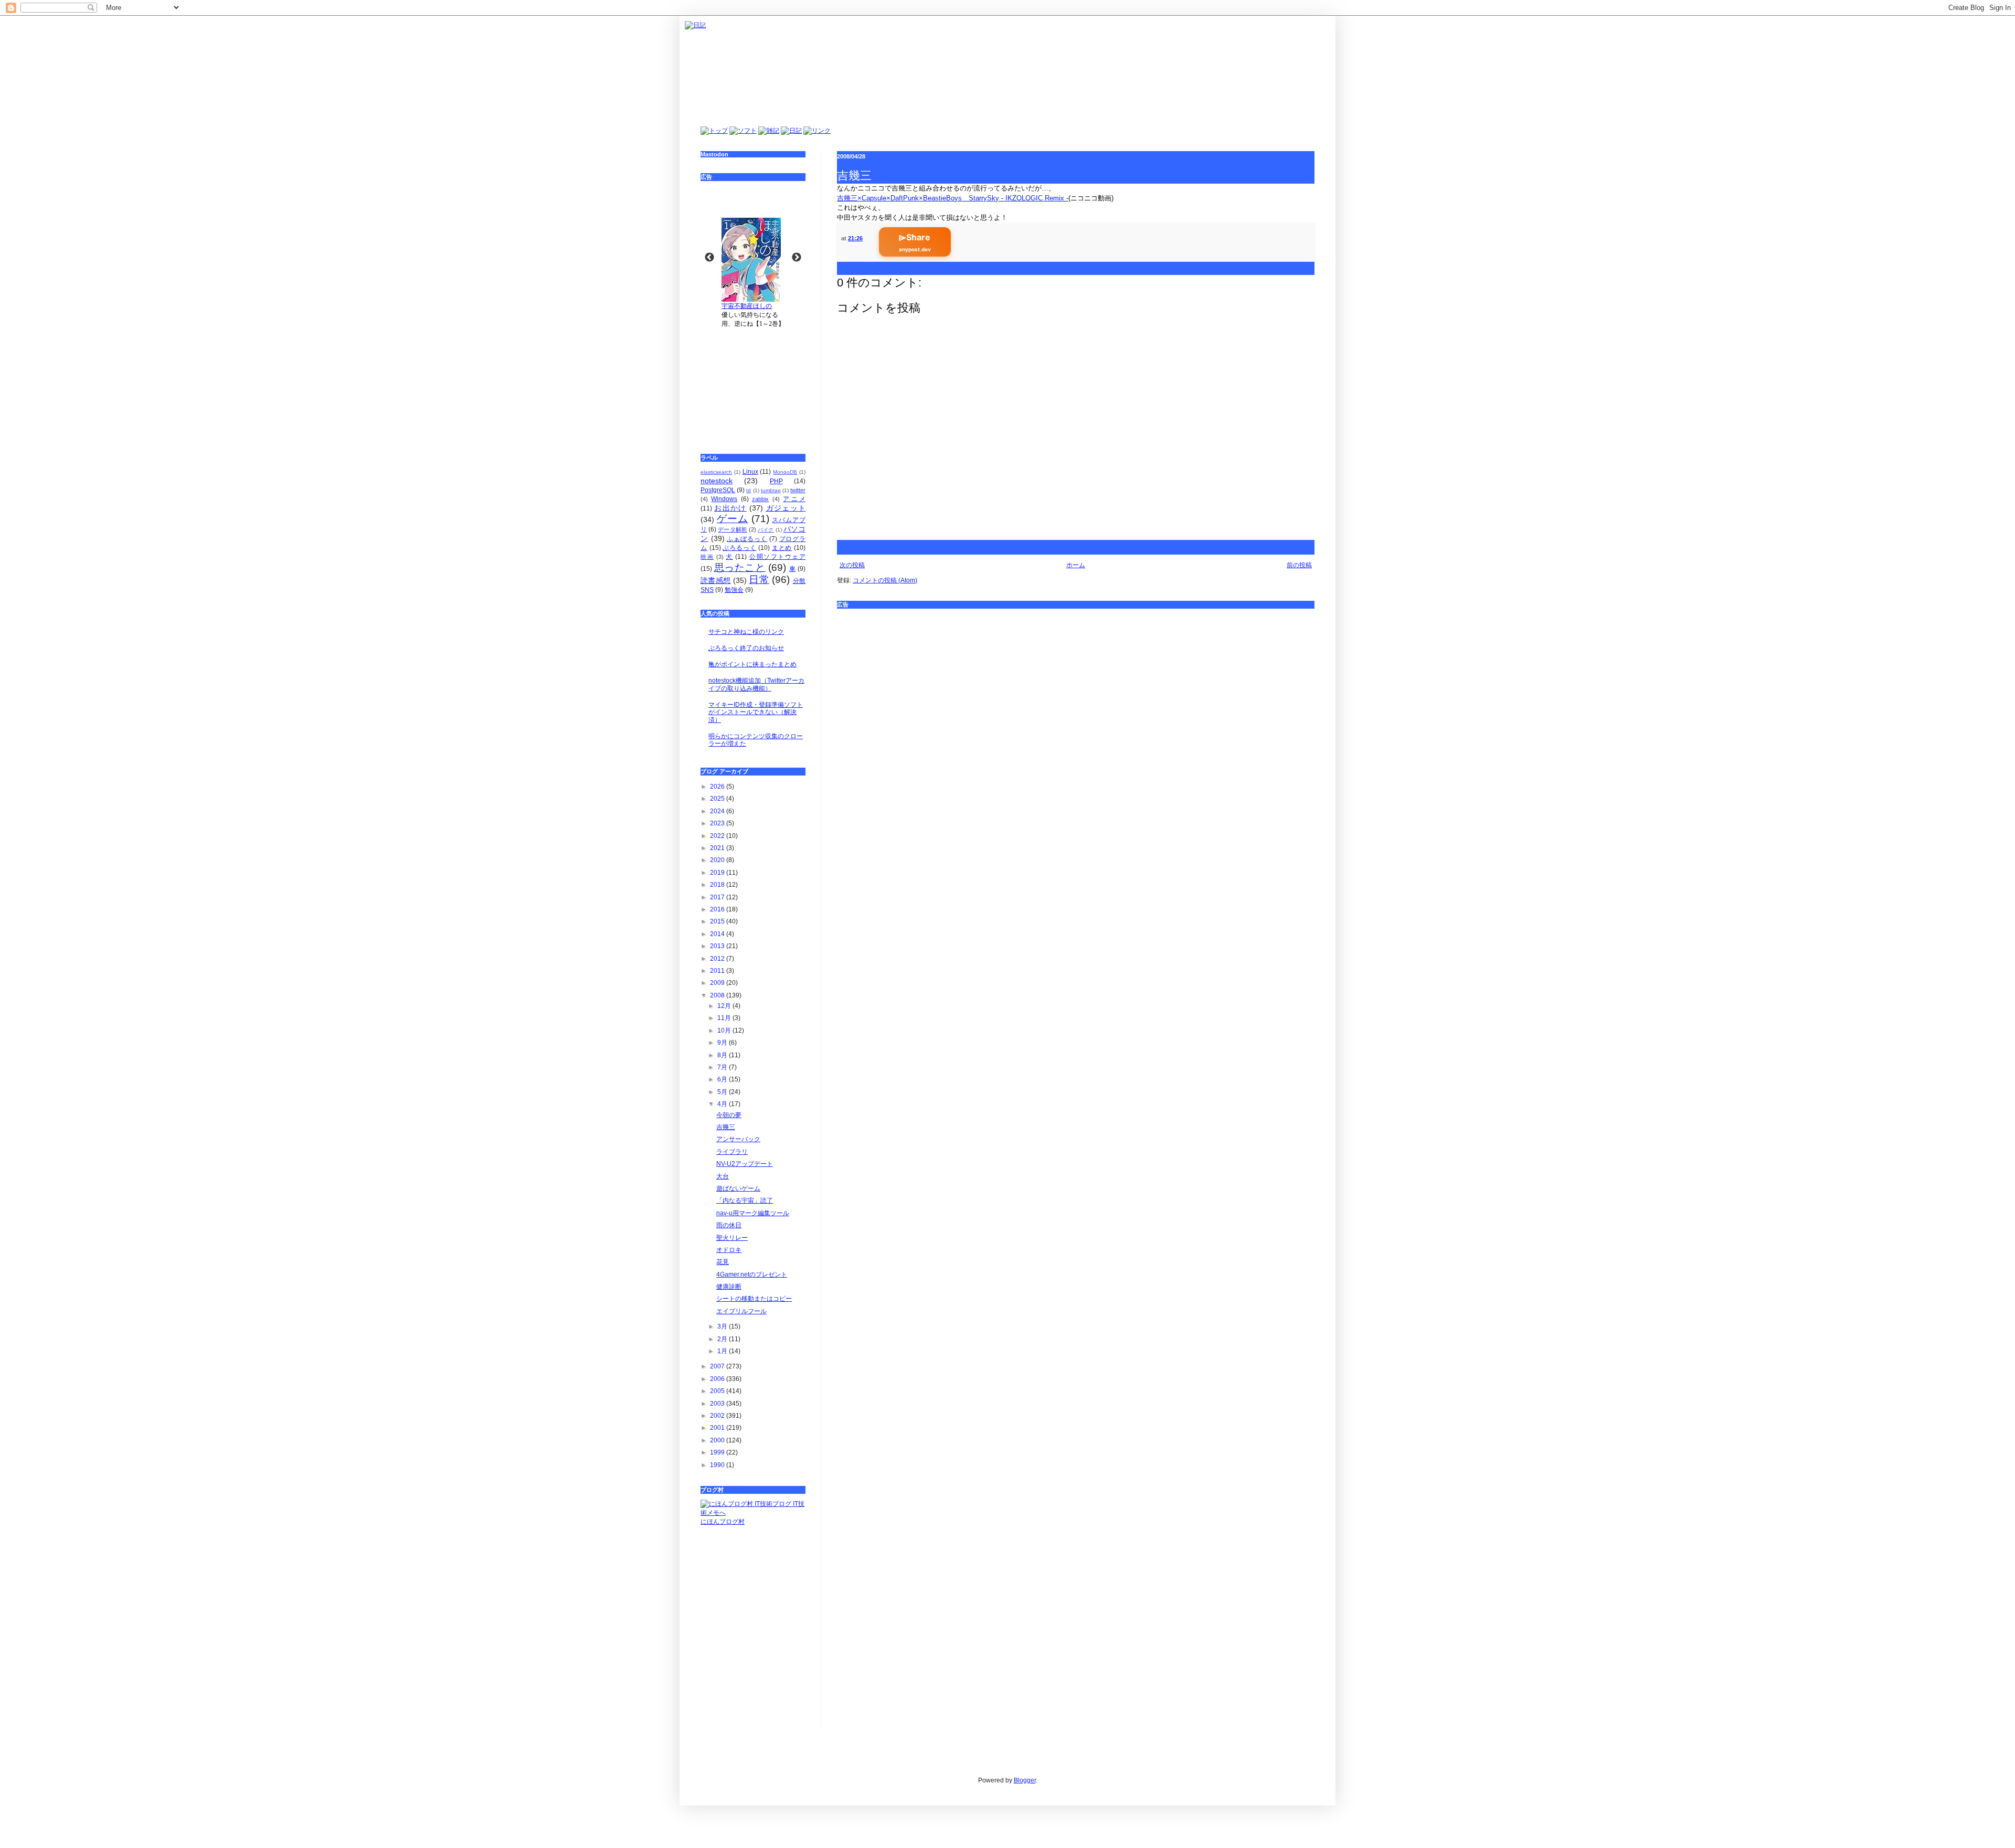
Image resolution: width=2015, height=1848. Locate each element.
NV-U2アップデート (745, 1164)
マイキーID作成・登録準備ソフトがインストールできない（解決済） (756, 712)
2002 (718, 1416)
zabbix (760, 499)
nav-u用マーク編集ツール (753, 1213)
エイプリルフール (741, 1311)
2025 (718, 799)
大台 (723, 1176)
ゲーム (733, 519)
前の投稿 (1299, 565)
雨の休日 (729, 1225)
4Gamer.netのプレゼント (752, 1275)
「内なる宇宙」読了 (745, 1201)
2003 (718, 1404)
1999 (718, 1452)
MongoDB (785, 472)
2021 (718, 848)
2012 (718, 959)
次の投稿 (852, 565)
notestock (717, 481)
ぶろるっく (739, 548)
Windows (724, 499)
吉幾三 (726, 1127)
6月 (723, 1079)
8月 (723, 1055)
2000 (718, 1440)
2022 (718, 836)
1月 (723, 1351)
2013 (718, 946)
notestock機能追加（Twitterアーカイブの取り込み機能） (756, 684)
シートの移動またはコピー (754, 1299)
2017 (718, 897)
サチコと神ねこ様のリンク (746, 632)
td (749, 490)
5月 (723, 1092)
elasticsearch (716, 472)
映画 (707, 557)
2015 (718, 921)
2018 (718, 885)
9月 (723, 1043)
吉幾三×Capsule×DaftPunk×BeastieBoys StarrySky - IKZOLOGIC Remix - (953, 198)
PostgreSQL (718, 490)
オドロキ (729, 1250)
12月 (725, 1006)
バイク (766, 530)
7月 (723, 1067)
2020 (718, 860)
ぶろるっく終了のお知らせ (746, 648)
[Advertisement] (1076, 688)
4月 (723, 1104)
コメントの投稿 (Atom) (885, 580)
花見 (723, 1262)
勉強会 (734, 590)
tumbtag (771, 490)
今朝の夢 (729, 1115)
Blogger (1025, 1780)
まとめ (782, 548)
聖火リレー (732, 1238)
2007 (718, 1366)
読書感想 (715, 580)
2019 (718, 873)
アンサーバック (738, 1139)
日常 (759, 580)
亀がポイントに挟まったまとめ (752, 664)
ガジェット (786, 508)
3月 (723, 1326)
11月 (725, 1018)
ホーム (1076, 565)
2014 (718, 934)
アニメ (794, 499)
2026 (718, 787)
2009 (718, 983)
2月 (723, 1339)
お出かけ (730, 508)
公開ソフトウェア (777, 557)
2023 (718, 823)
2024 (718, 811)
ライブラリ (732, 1152)
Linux (750, 472)
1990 (718, 1465)
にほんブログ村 (723, 1522)
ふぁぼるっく (747, 539)
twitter (798, 490)
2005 (718, 1391)
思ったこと (740, 567)
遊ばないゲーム (738, 1188)
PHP (776, 481)
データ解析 (733, 529)
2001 (718, 1428)
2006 (718, 1379)
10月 (725, 1031)
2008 (718, 995)
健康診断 (729, 1287)
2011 (718, 971)
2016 (718, 909)
